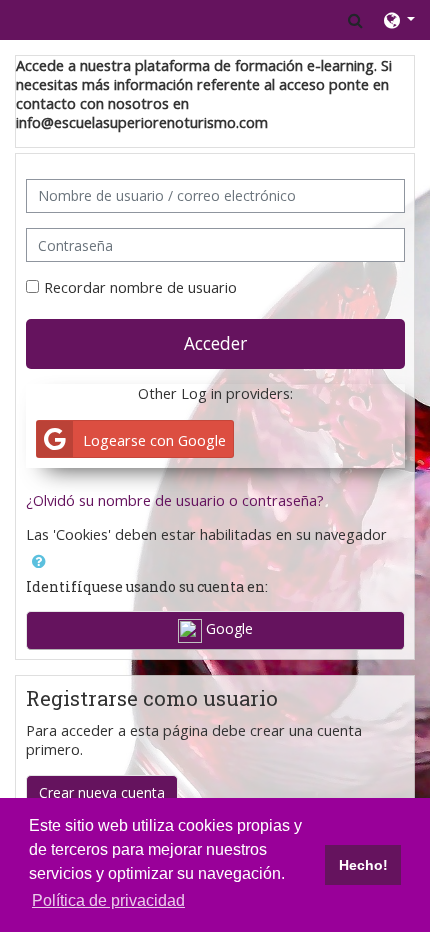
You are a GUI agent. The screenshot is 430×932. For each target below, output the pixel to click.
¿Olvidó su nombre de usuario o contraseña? (175, 500)
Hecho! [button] (363, 865)
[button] (355, 20)
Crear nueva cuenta (102, 792)
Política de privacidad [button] (108, 900)
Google (227, 628)
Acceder (215, 343)
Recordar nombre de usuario (140, 287)
